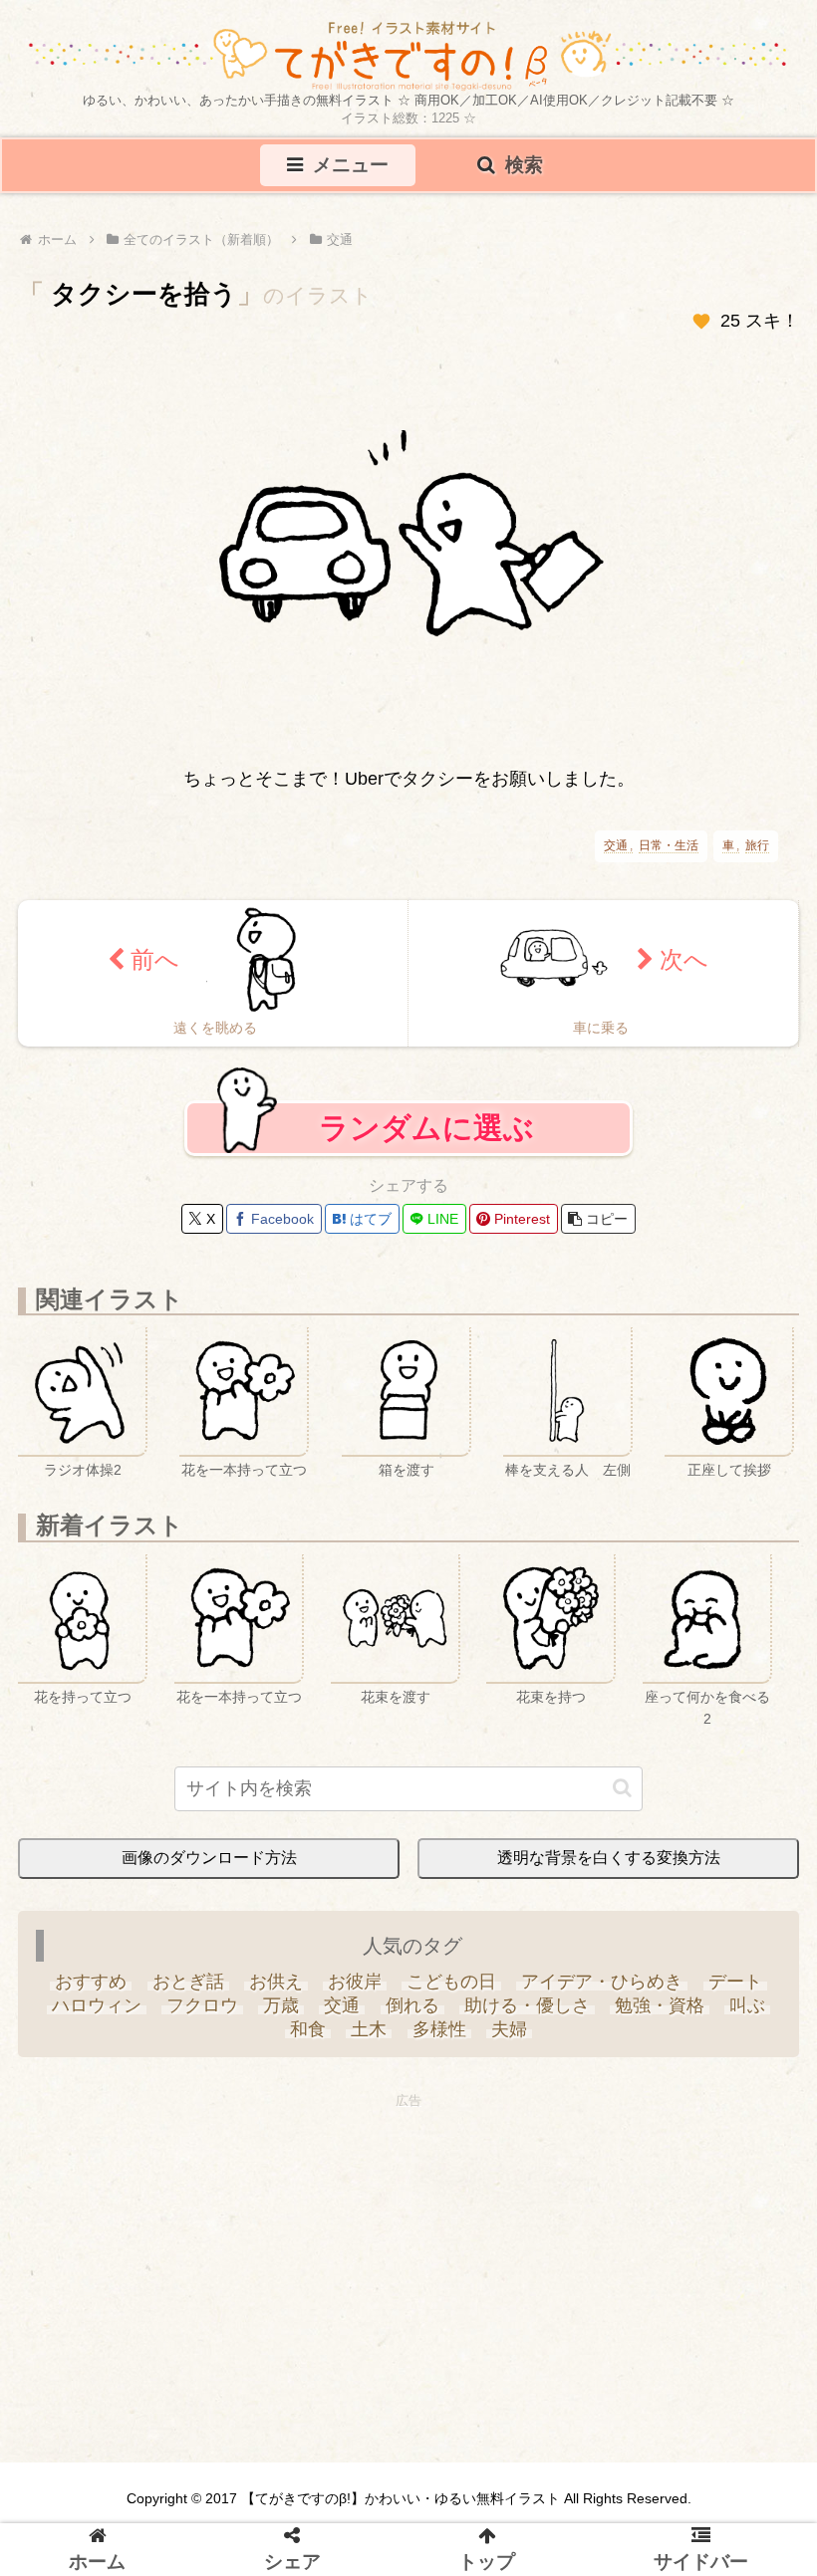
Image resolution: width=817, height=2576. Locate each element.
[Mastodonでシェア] (222, 1478)
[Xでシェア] (181, 1478)
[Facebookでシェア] (347, 1478)
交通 (616, 846)
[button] (692, 2424)
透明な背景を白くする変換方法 (609, 1858)
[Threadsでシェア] (388, 1478)
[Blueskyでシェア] (264, 1478)
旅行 (757, 846)
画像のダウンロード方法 (209, 1858)
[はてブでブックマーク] (470, 1478)
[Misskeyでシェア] (305, 1478)
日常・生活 (669, 846)
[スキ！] (701, 322)
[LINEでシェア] (512, 1478)
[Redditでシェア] (429, 1478)
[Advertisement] (408, 2253)
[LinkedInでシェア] (595, 1478)
